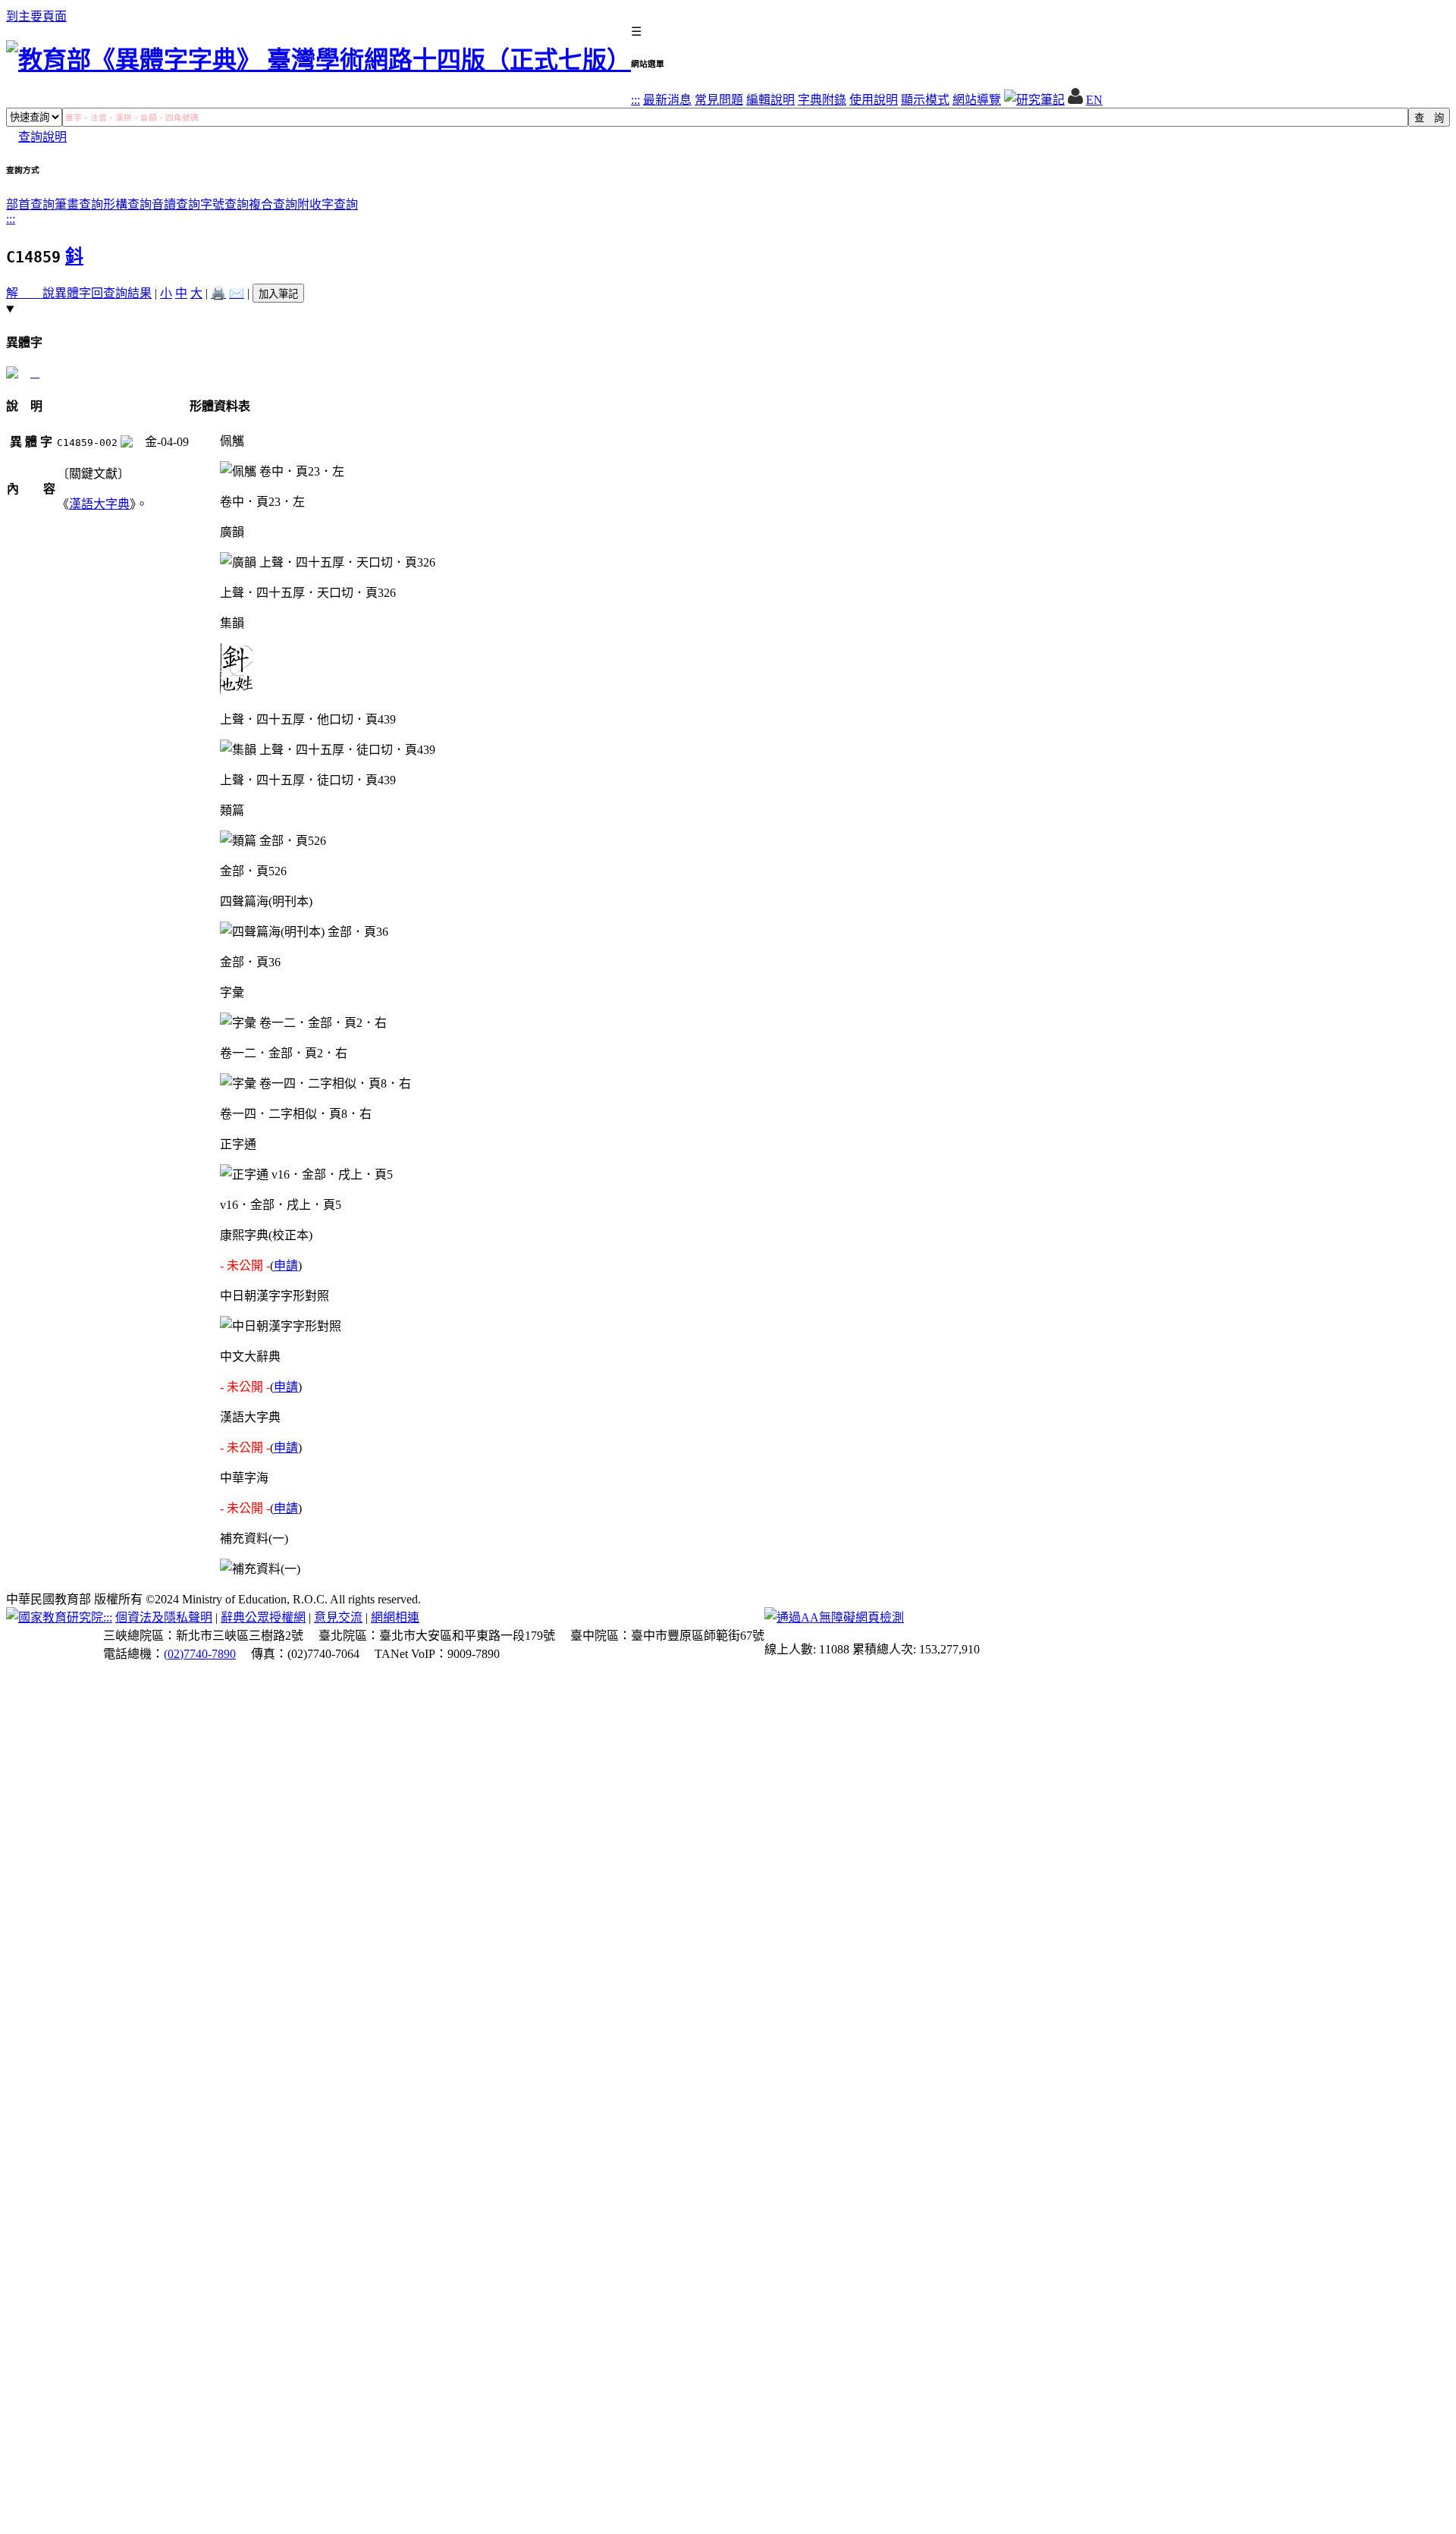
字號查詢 (224, 204)
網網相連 (395, 1617)
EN (1094, 100)
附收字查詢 (328, 204)
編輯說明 (770, 100)
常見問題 (719, 100)
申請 (286, 1265)
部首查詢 (30, 204)
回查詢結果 (121, 293)
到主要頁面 (36, 16)
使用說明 (874, 100)
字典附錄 (822, 100)
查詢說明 (42, 137)
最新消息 (667, 100)
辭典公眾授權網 (263, 1617)
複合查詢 (273, 204)
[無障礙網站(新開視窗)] (834, 1617)
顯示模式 (925, 100)
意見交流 (338, 1617)
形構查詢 (127, 204)
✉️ (237, 293)
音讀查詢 (176, 204)
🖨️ (218, 293)
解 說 (30, 293)
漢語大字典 (99, 504)
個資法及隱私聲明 (164, 1617)
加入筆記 (278, 294)
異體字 (73, 293)
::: (635, 100)
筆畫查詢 (79, 204)
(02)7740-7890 (200, 1654)
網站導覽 (977, 100)
